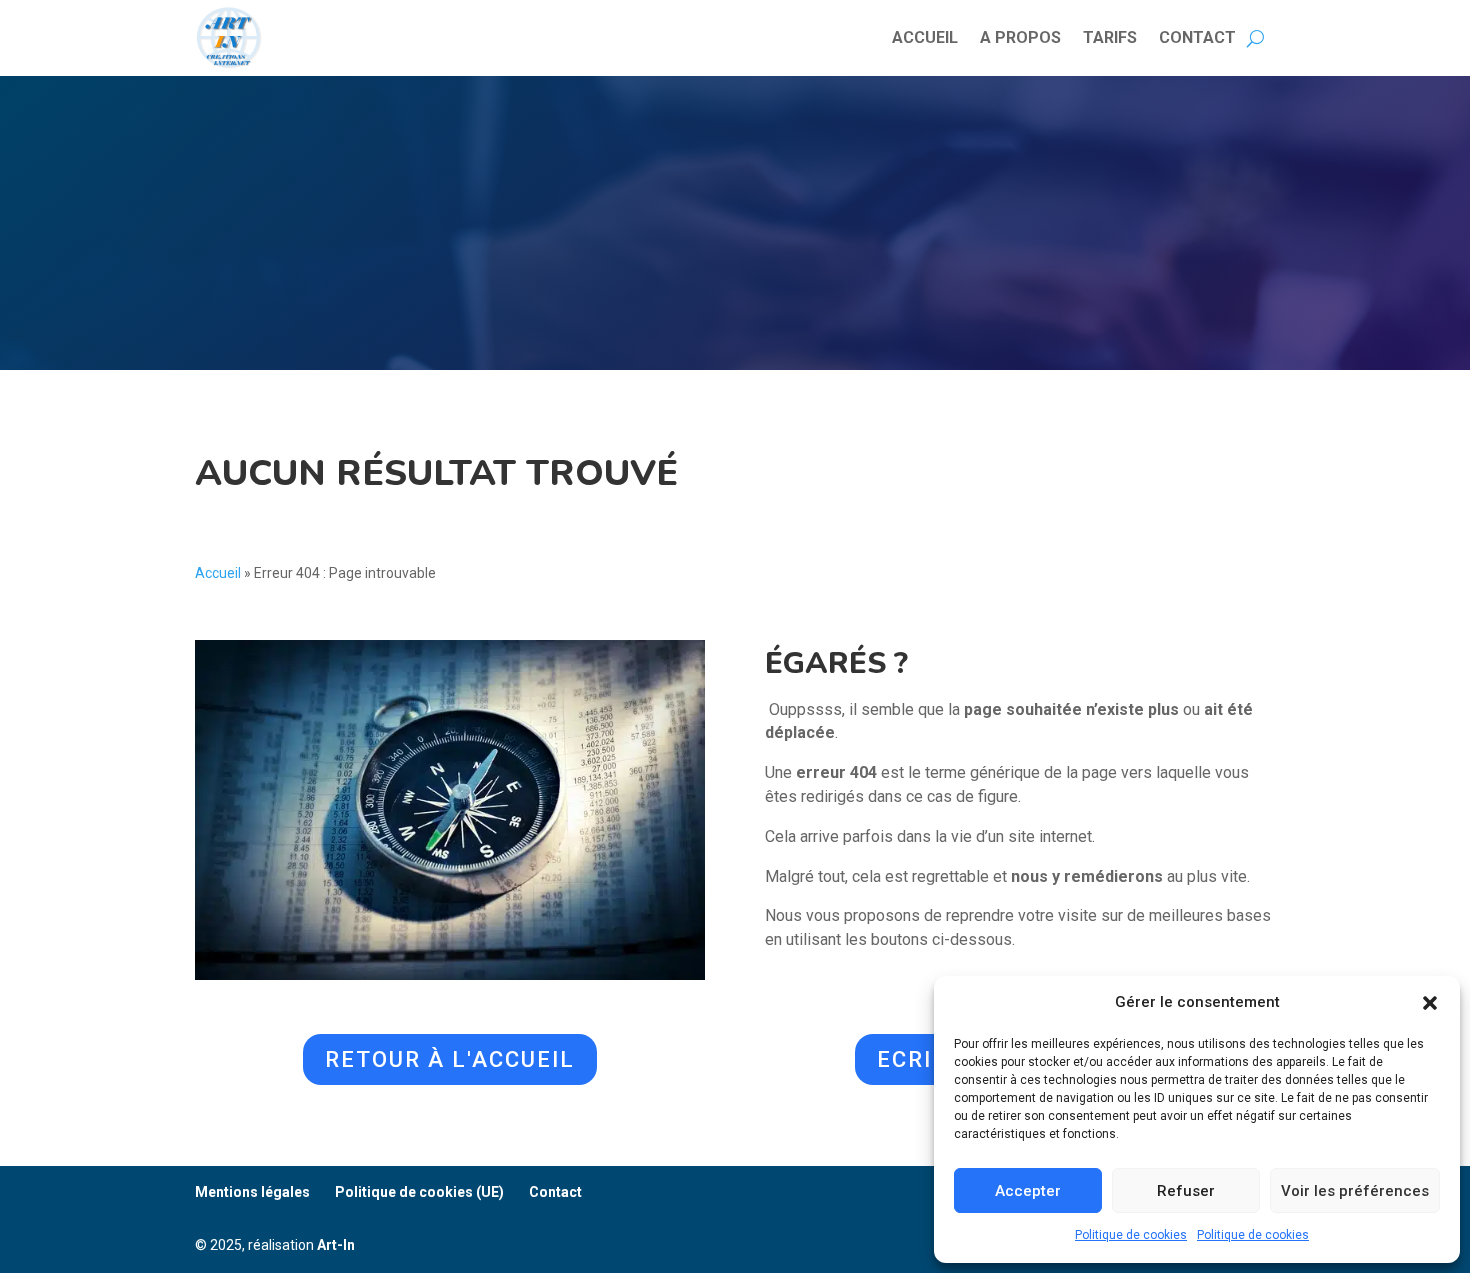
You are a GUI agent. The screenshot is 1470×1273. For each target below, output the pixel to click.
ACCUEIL (925, 37)
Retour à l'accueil (450, 1059)
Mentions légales (252, 1192)
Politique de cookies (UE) (419, 1192)
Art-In (336, 1245)
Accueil (218, 573)
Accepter (1028, 1191)
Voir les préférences (1355, 1191)
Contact (555, 1192)
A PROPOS (1020, 37)
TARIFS (1110, 37)
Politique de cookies (1131, 1235)
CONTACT (1197, 37)
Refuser (1186, 1191)
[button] (1430, 1003)
